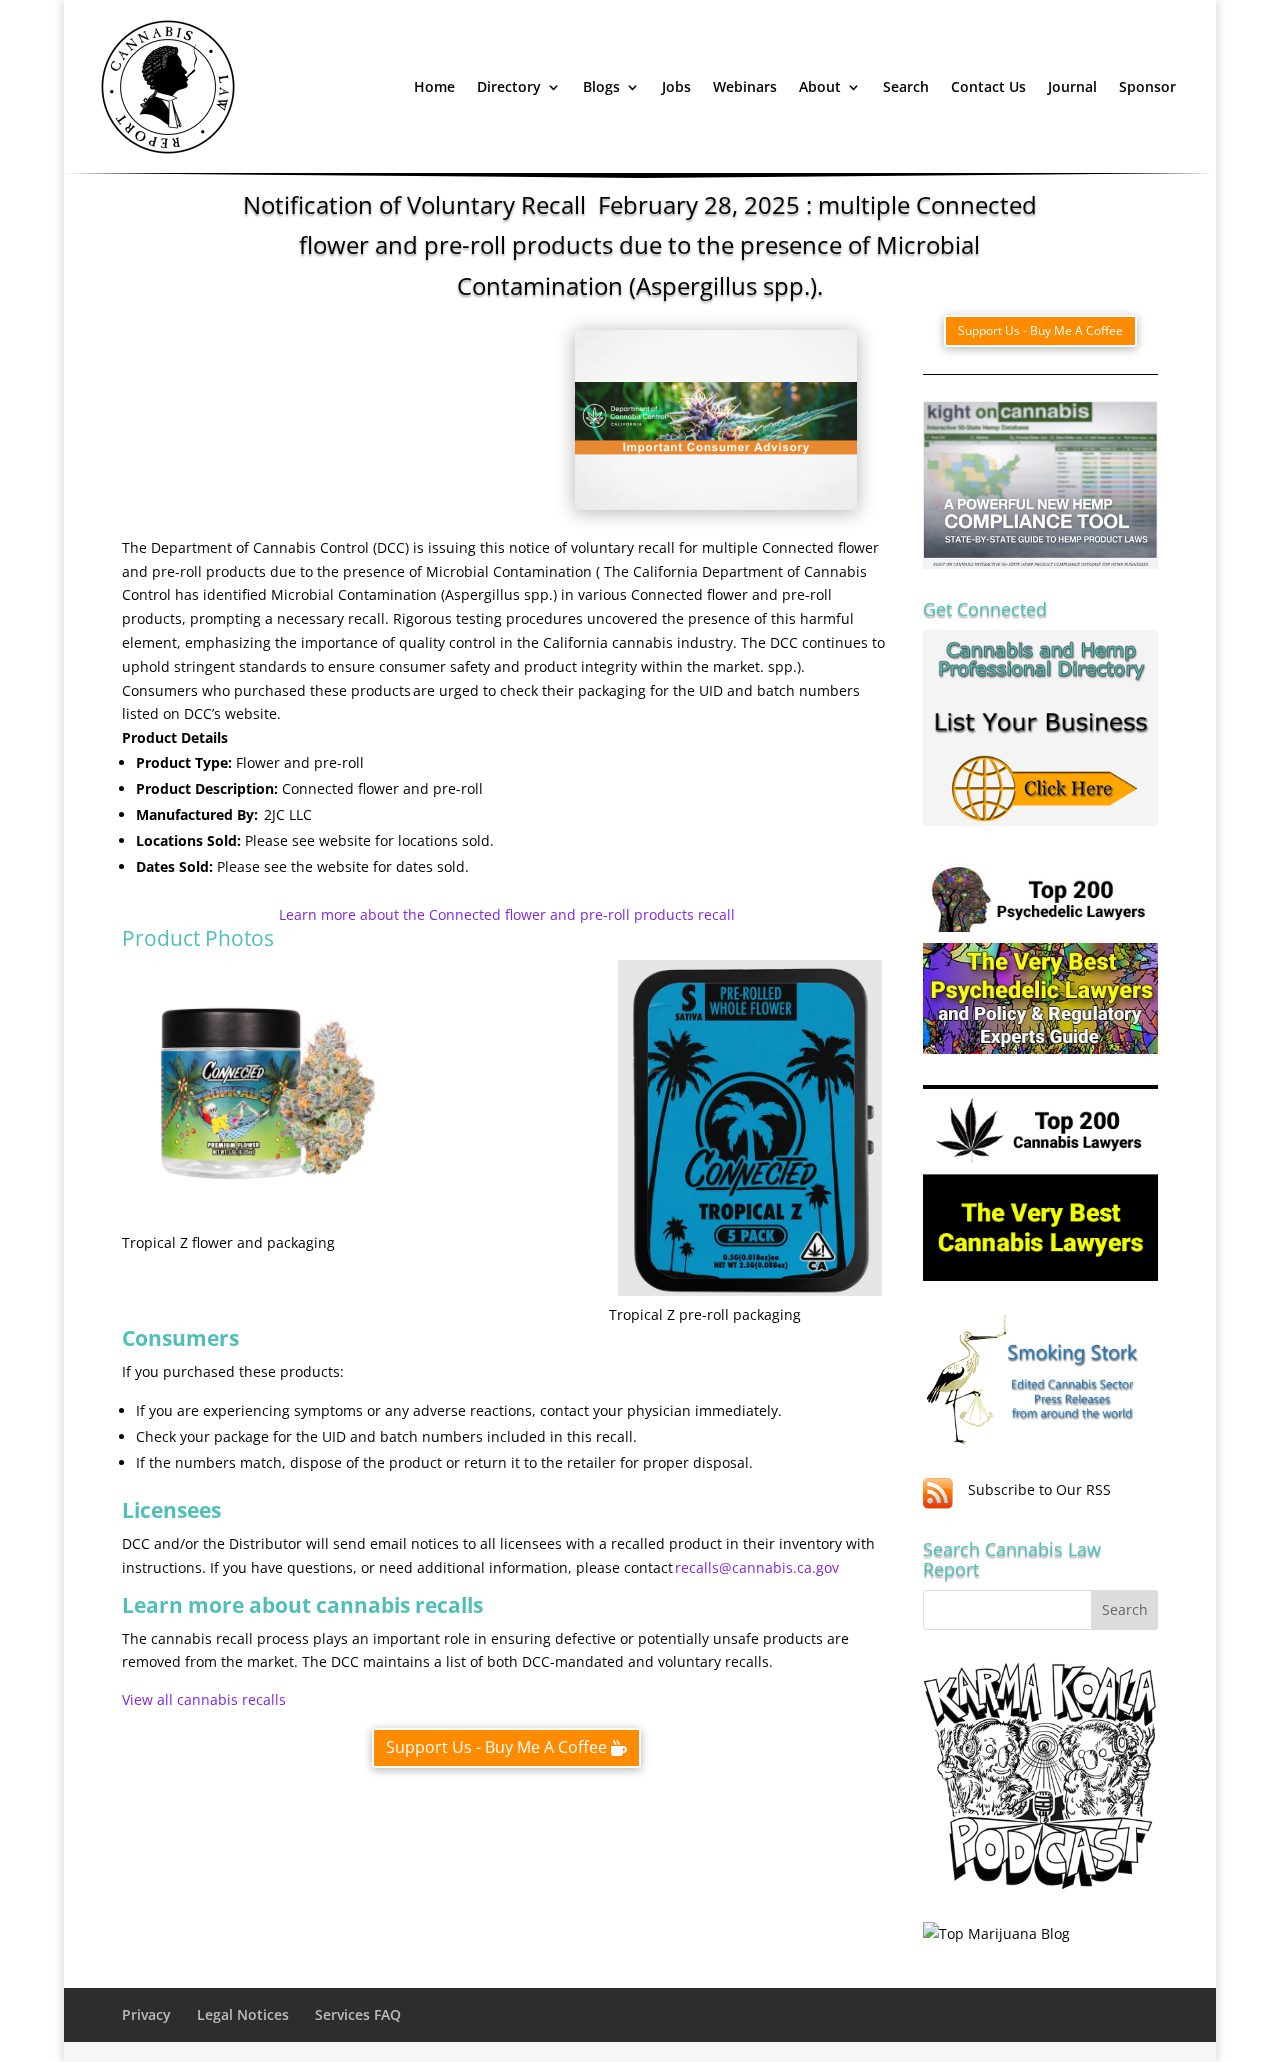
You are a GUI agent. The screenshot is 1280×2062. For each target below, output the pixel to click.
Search (906, 86)
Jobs (676, 86)
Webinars (745, 86)
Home (434, 86)
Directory (509, 86)
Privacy (146, 2014)
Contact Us (988, 86)
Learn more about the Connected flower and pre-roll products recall (507, 914)
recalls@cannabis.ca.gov (757, 1567)
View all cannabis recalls (204, 1699)
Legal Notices (243, 2014)
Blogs (601, 86)
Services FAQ (358, 2014)
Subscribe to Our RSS (1039, 1489)
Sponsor (1147, 86)
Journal (1072, 86)
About (820, 86)
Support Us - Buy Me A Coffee (496, 1747)
